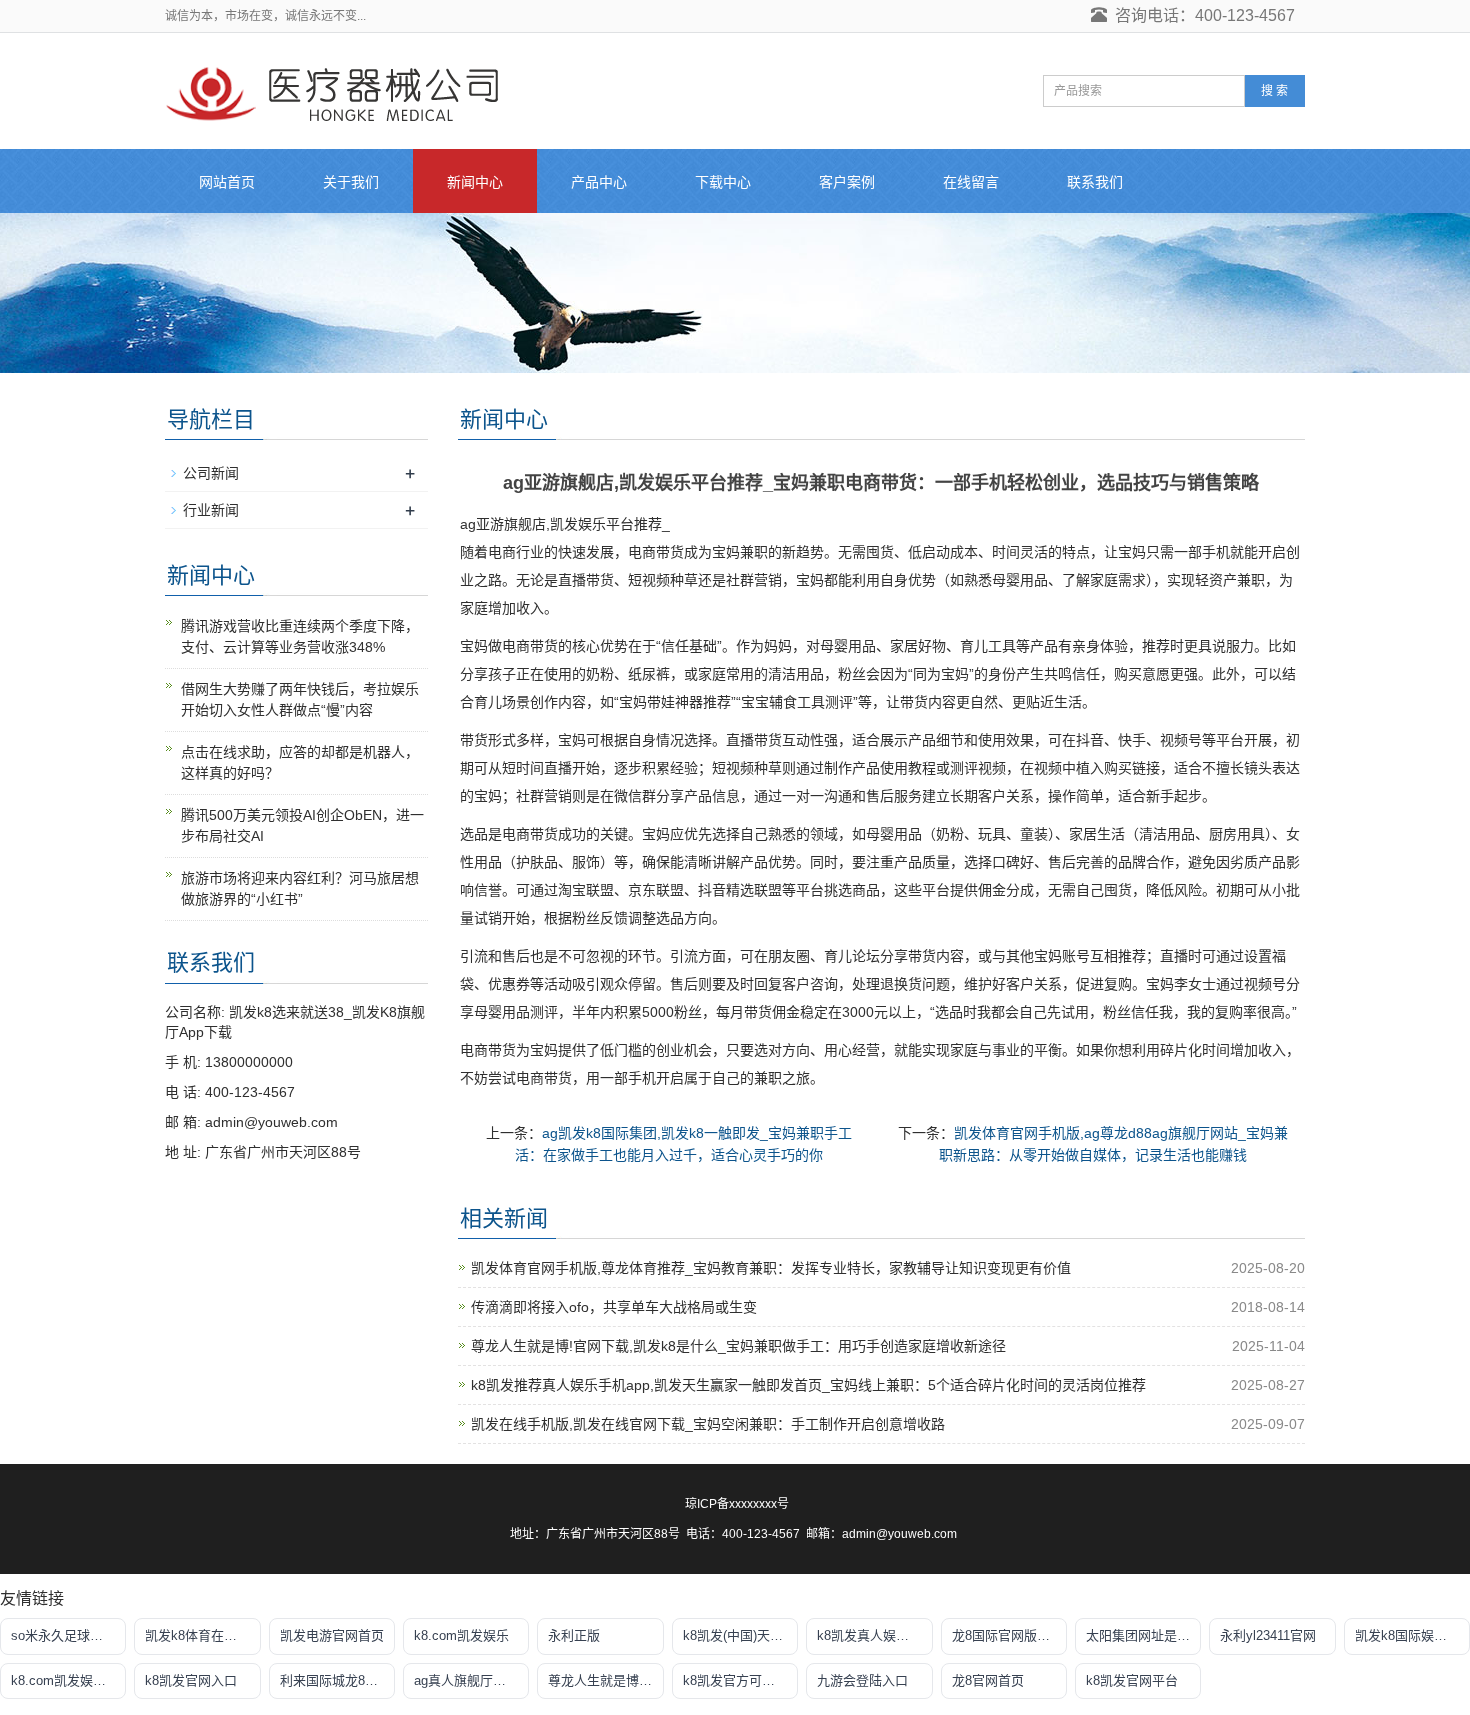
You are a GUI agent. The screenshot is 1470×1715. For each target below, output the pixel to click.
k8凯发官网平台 (1132, 1680)
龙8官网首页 (988, 1680)
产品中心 (599, 182)
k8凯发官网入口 (191, 1680)
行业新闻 (211, 510)
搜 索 (1274, 91)
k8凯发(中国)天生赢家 (740, 1635)
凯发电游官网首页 (332, 1635)
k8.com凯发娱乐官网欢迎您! (68, 1680)
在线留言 (971, 182)
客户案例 (847, 182)
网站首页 (227, 182)
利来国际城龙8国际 (335, 1680)
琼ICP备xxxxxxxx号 (737, 1504)
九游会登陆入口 (862, 1680)
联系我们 (1095, 182)
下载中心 (723, 182)
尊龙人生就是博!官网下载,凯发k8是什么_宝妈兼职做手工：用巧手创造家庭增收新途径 (738, 1346)
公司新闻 (211, 473)
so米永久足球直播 (63, 1635)
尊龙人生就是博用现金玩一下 (605, 1680)
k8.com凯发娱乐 (461, 1635)
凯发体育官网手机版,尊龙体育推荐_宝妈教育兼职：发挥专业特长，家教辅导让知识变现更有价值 (771, 1268)
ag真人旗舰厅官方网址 (471, 1680)
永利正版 (574, 1635)
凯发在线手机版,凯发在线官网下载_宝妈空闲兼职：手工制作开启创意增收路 (708, 1424)
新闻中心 (475, 182)
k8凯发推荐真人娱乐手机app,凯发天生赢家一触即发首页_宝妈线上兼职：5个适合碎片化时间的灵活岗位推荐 (808, 1385)
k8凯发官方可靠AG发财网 (740, 1680)
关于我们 (351, 182)
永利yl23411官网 (1268, 1635)
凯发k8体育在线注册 (202, 1635)
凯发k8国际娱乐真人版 (1412, 1635)
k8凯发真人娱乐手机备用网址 (874, 1635)
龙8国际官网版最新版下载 (1009, 1635)
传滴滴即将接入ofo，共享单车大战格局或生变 (614, 1307)
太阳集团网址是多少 (1143, 1635)
